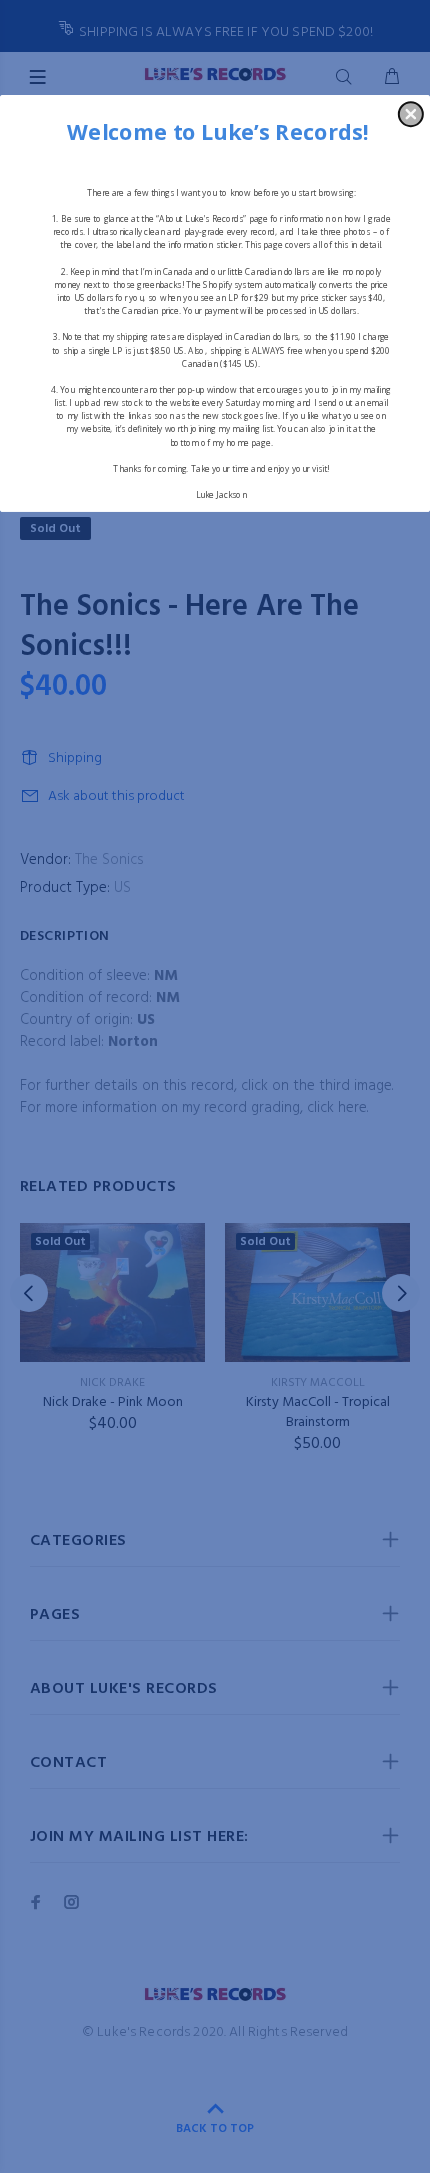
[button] (411, 114)
